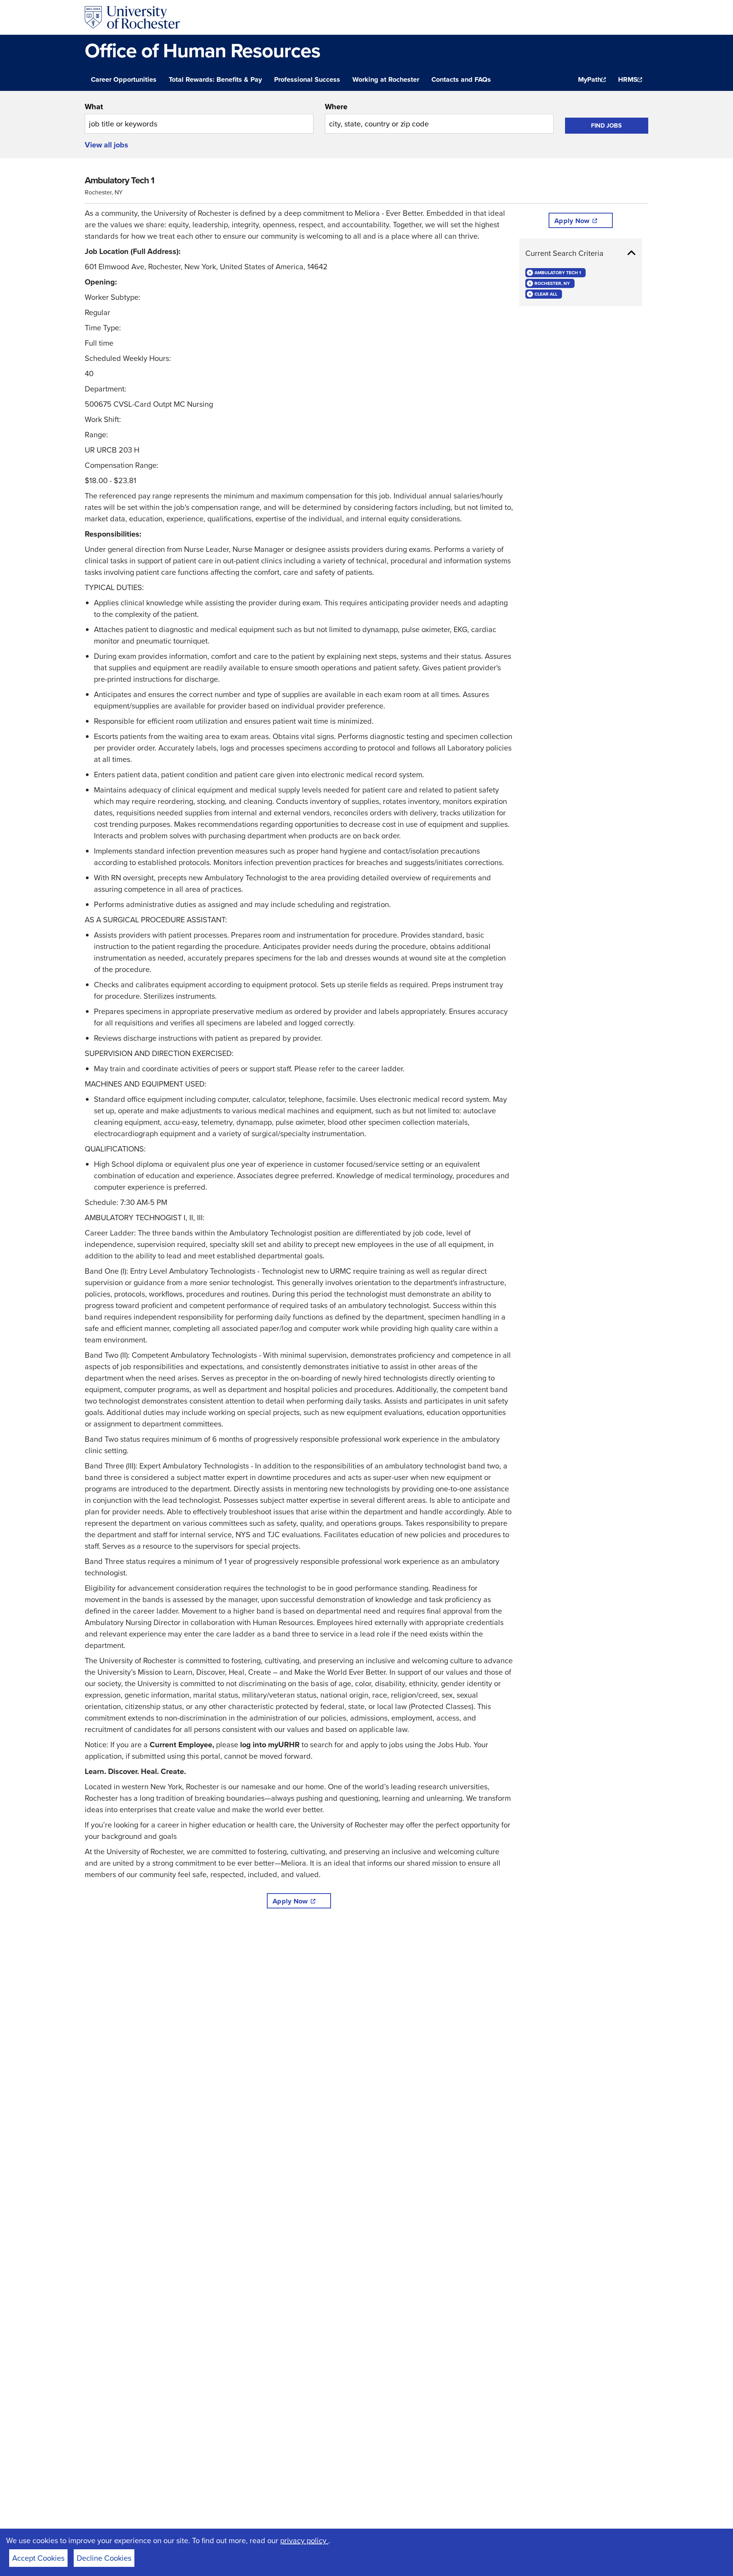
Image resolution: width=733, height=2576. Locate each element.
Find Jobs (606, 125)
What (94, 107)
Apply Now (290, 1901)
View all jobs (107, 145)
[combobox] (199, 117)
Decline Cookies (104, 2558)
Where (336, 107)
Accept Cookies (38, 2558)
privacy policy (304, 2540)
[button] (581, 253)
